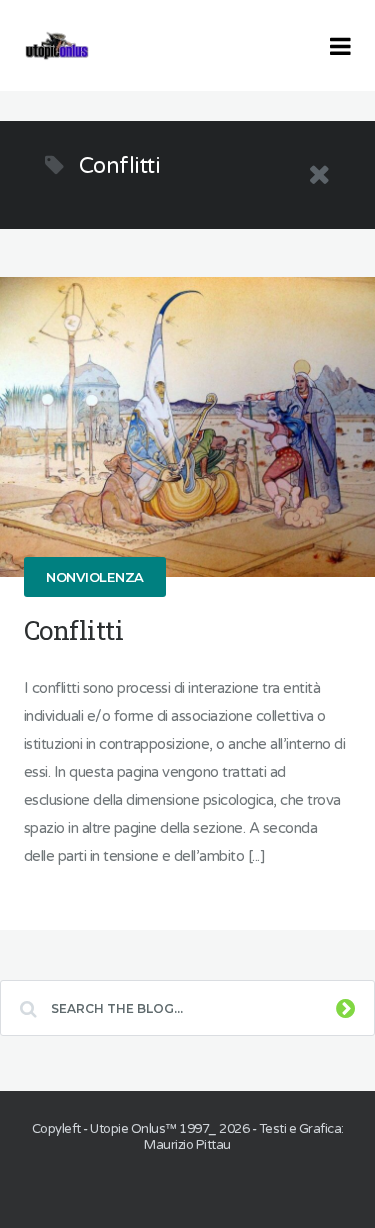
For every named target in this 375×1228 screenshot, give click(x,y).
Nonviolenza (95, 577)
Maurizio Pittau (187, 1145)
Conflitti (74, 630)
